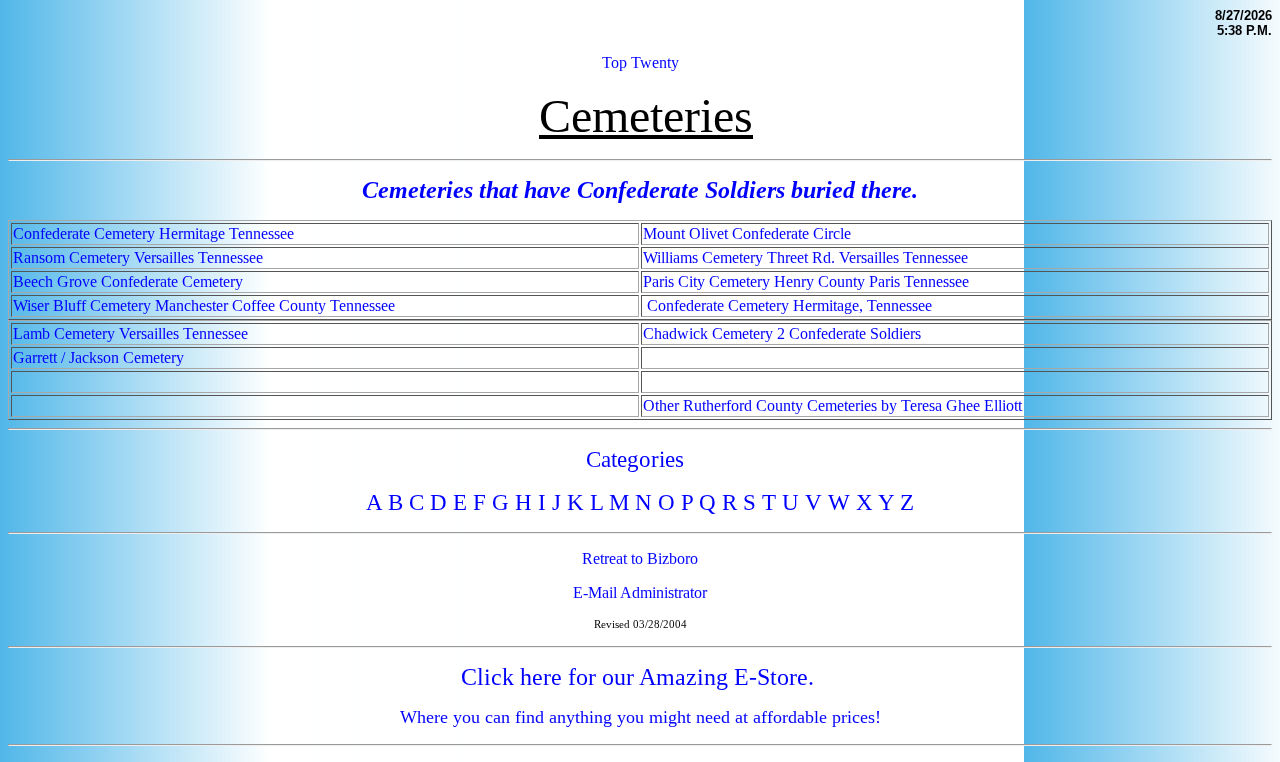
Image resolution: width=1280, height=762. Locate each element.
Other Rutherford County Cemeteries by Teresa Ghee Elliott (832, 405)
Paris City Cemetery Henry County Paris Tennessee (806, 281)
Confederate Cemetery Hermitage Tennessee (153, 233)
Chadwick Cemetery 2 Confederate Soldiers (782, 333)
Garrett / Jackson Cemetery (98, 357)
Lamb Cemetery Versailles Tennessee (130, 333)
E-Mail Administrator (640, 592)
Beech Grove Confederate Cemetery (128, 281)
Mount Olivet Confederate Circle (747, 233)
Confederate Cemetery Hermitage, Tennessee (789, 305)
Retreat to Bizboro (640, 558)
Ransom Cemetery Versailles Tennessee (138, 257)
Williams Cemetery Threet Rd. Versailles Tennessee (805, 257)
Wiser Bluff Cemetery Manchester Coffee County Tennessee (204, 305)
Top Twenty (640, 62)
